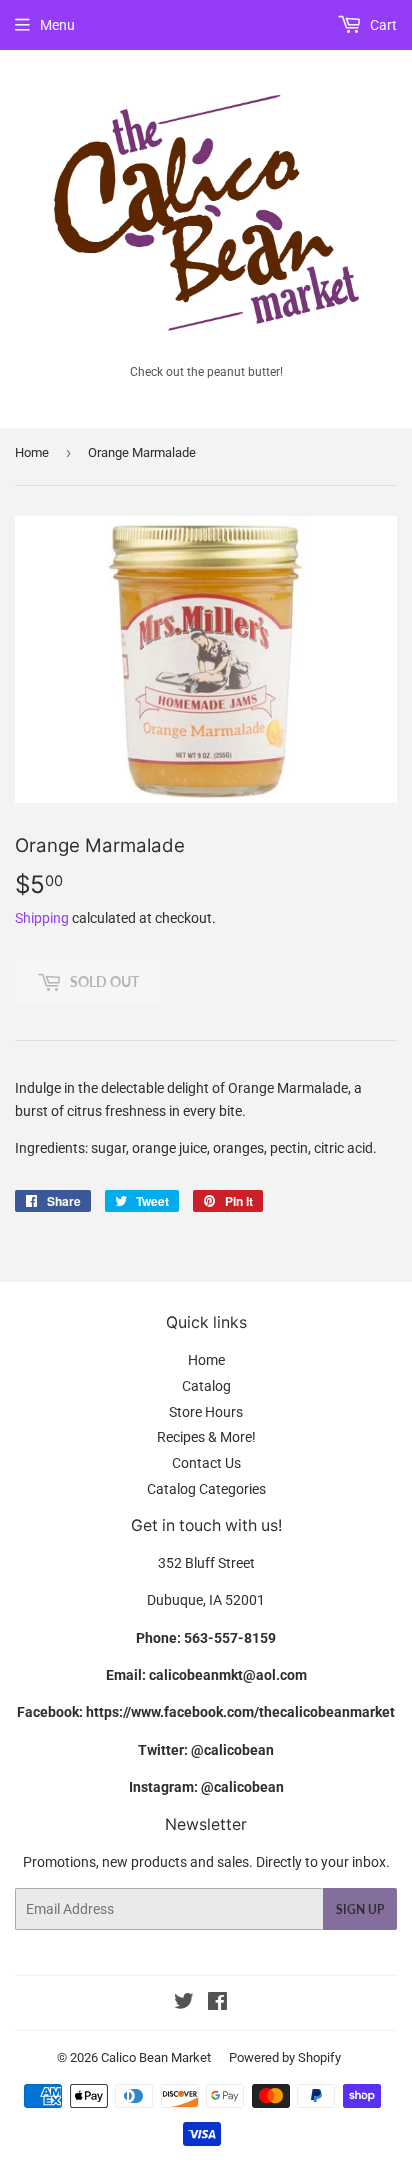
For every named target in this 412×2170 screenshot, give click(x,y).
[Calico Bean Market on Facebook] (217, 2004)
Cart (382, 25)
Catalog (206, 1386)
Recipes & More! (206, 1437)
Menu (57, 25)
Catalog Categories (206, 1489)
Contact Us (206, 1463)
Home (32, 452)
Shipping (42, 918)
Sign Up (360, 1909)
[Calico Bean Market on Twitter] (184, 2004)
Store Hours (206, 1412)
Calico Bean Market (156, 2057)
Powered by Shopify (285, 2057)
